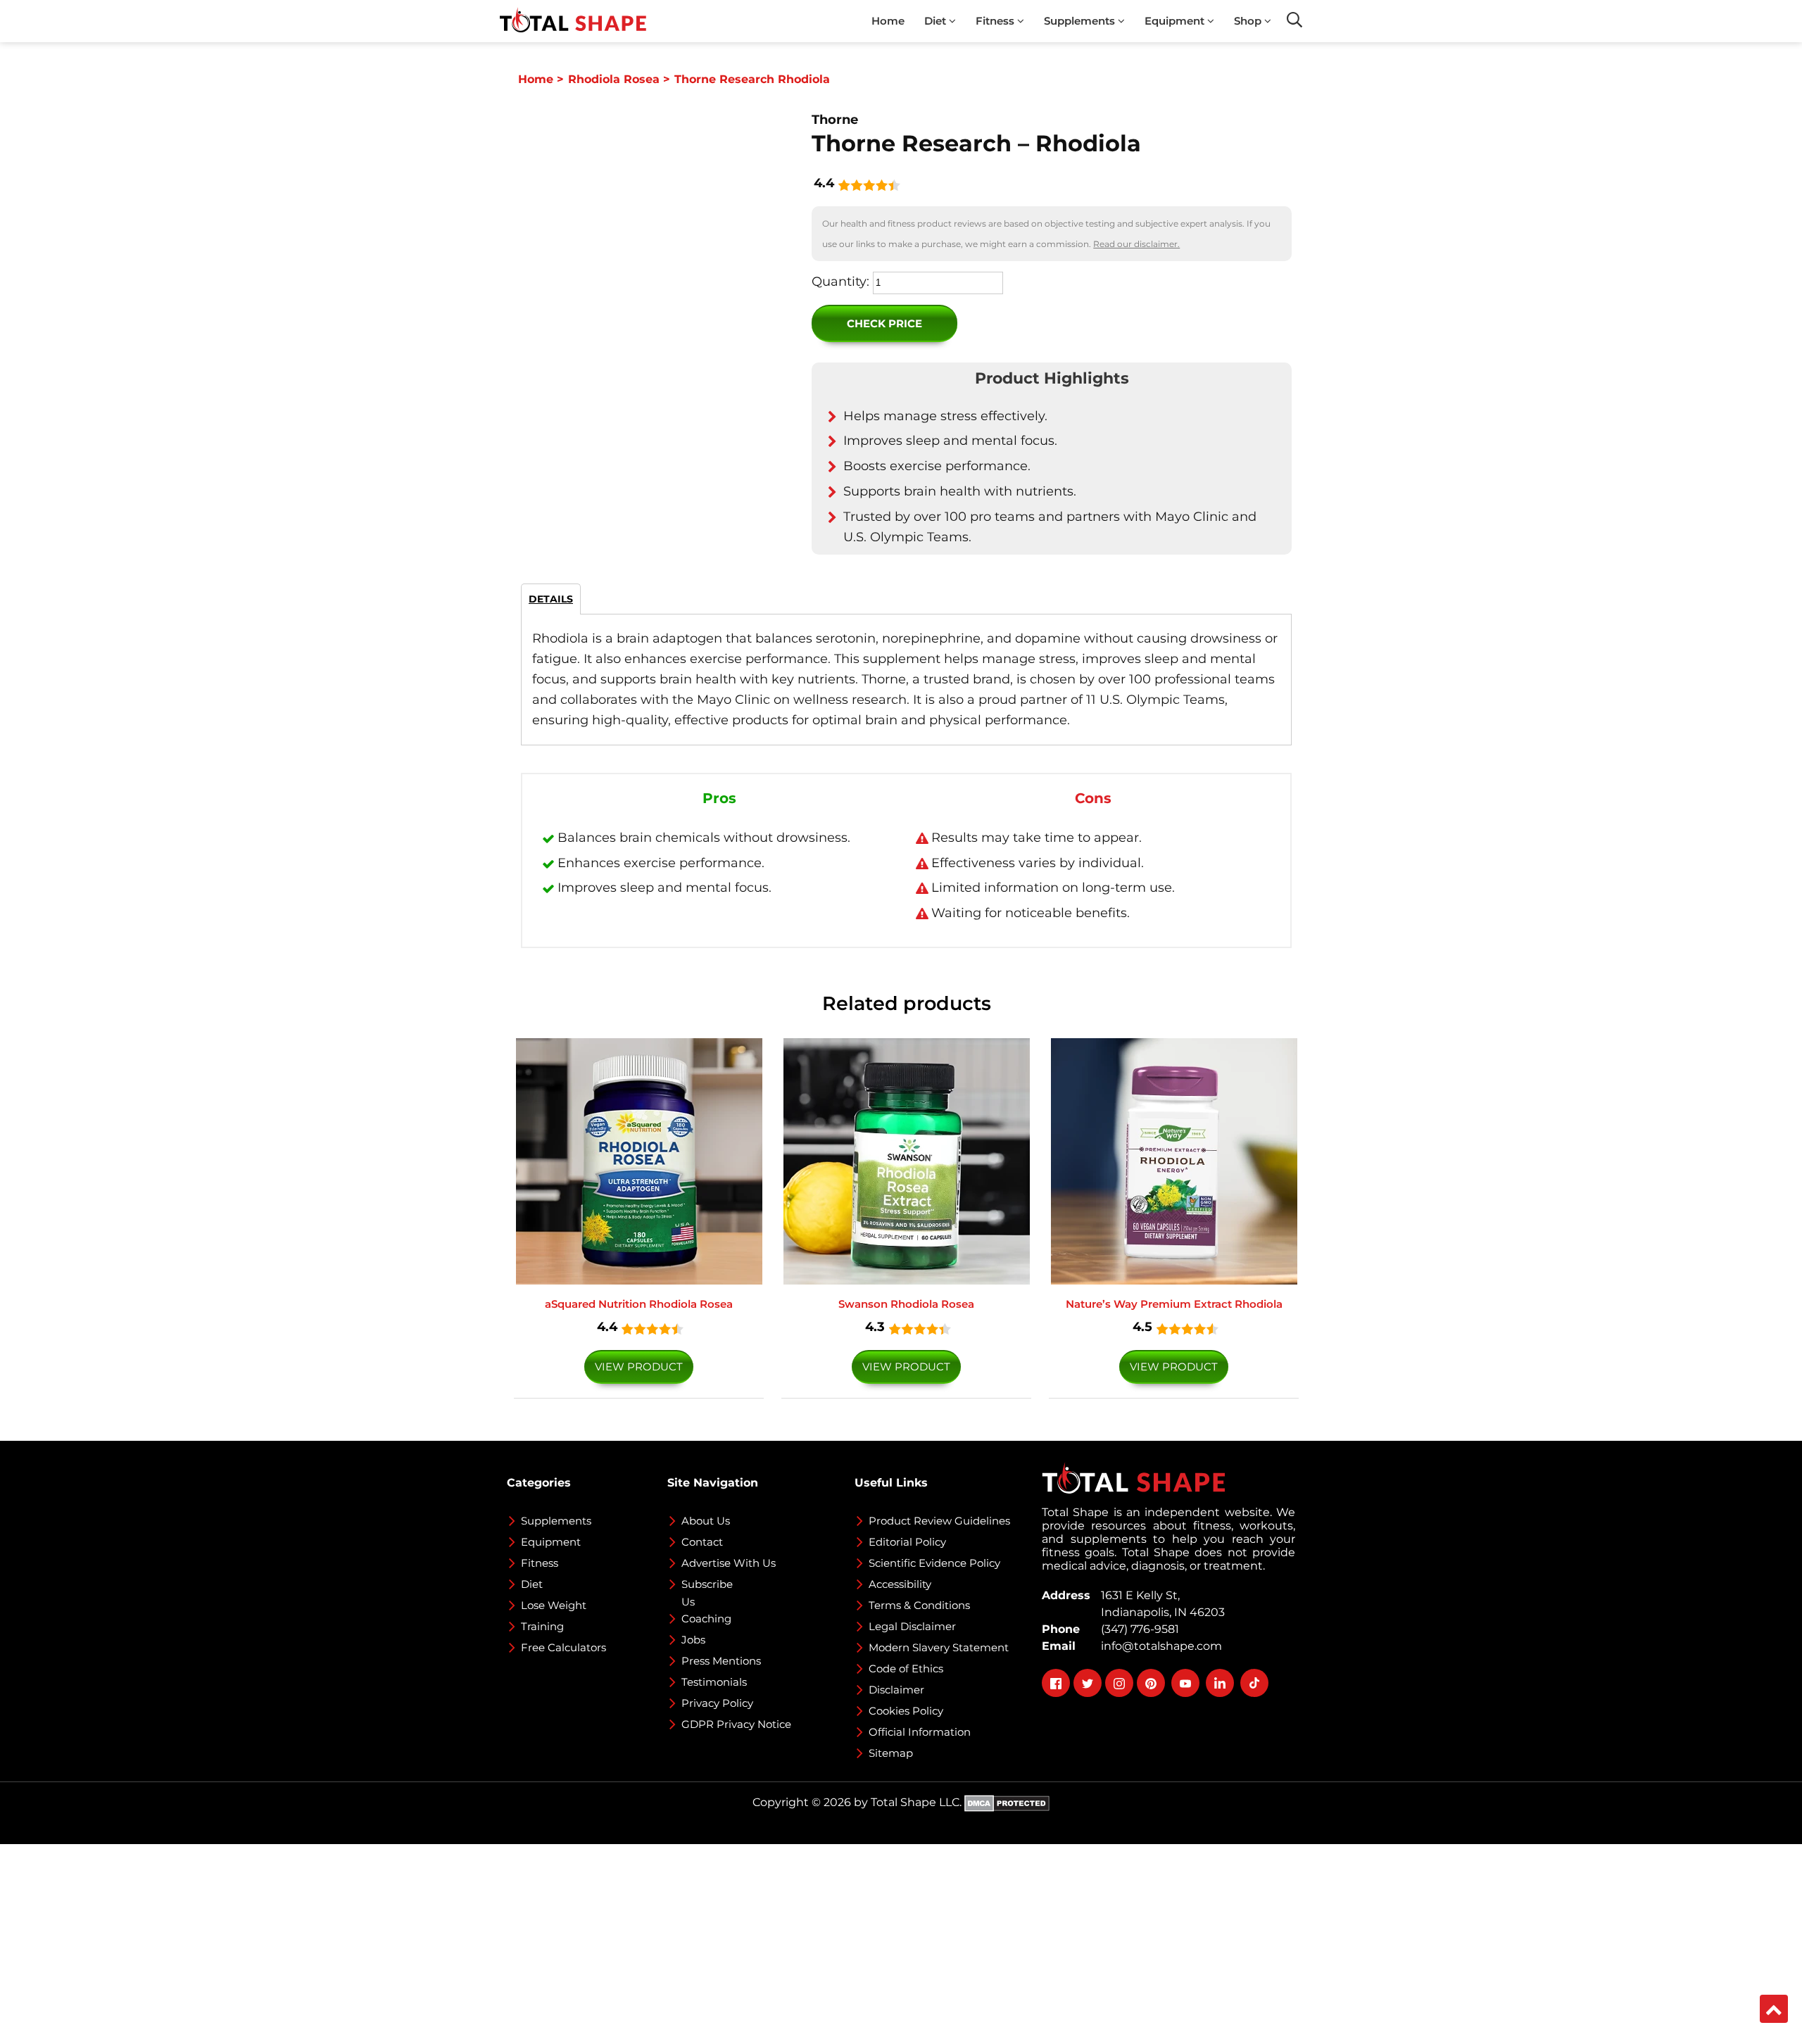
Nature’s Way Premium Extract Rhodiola (1174, 1304)
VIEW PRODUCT (639, 1367)
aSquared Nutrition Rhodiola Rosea (639, 1304)
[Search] (1294, 20)
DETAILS (551, 599)
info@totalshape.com (1159, 1646)
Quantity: (840, 282)
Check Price (884, 323)
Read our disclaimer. (1136, 244)
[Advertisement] (422, 1943)
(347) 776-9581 (1137, 1629)
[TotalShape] (573, 21)
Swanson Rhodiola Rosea (906, 1304)
